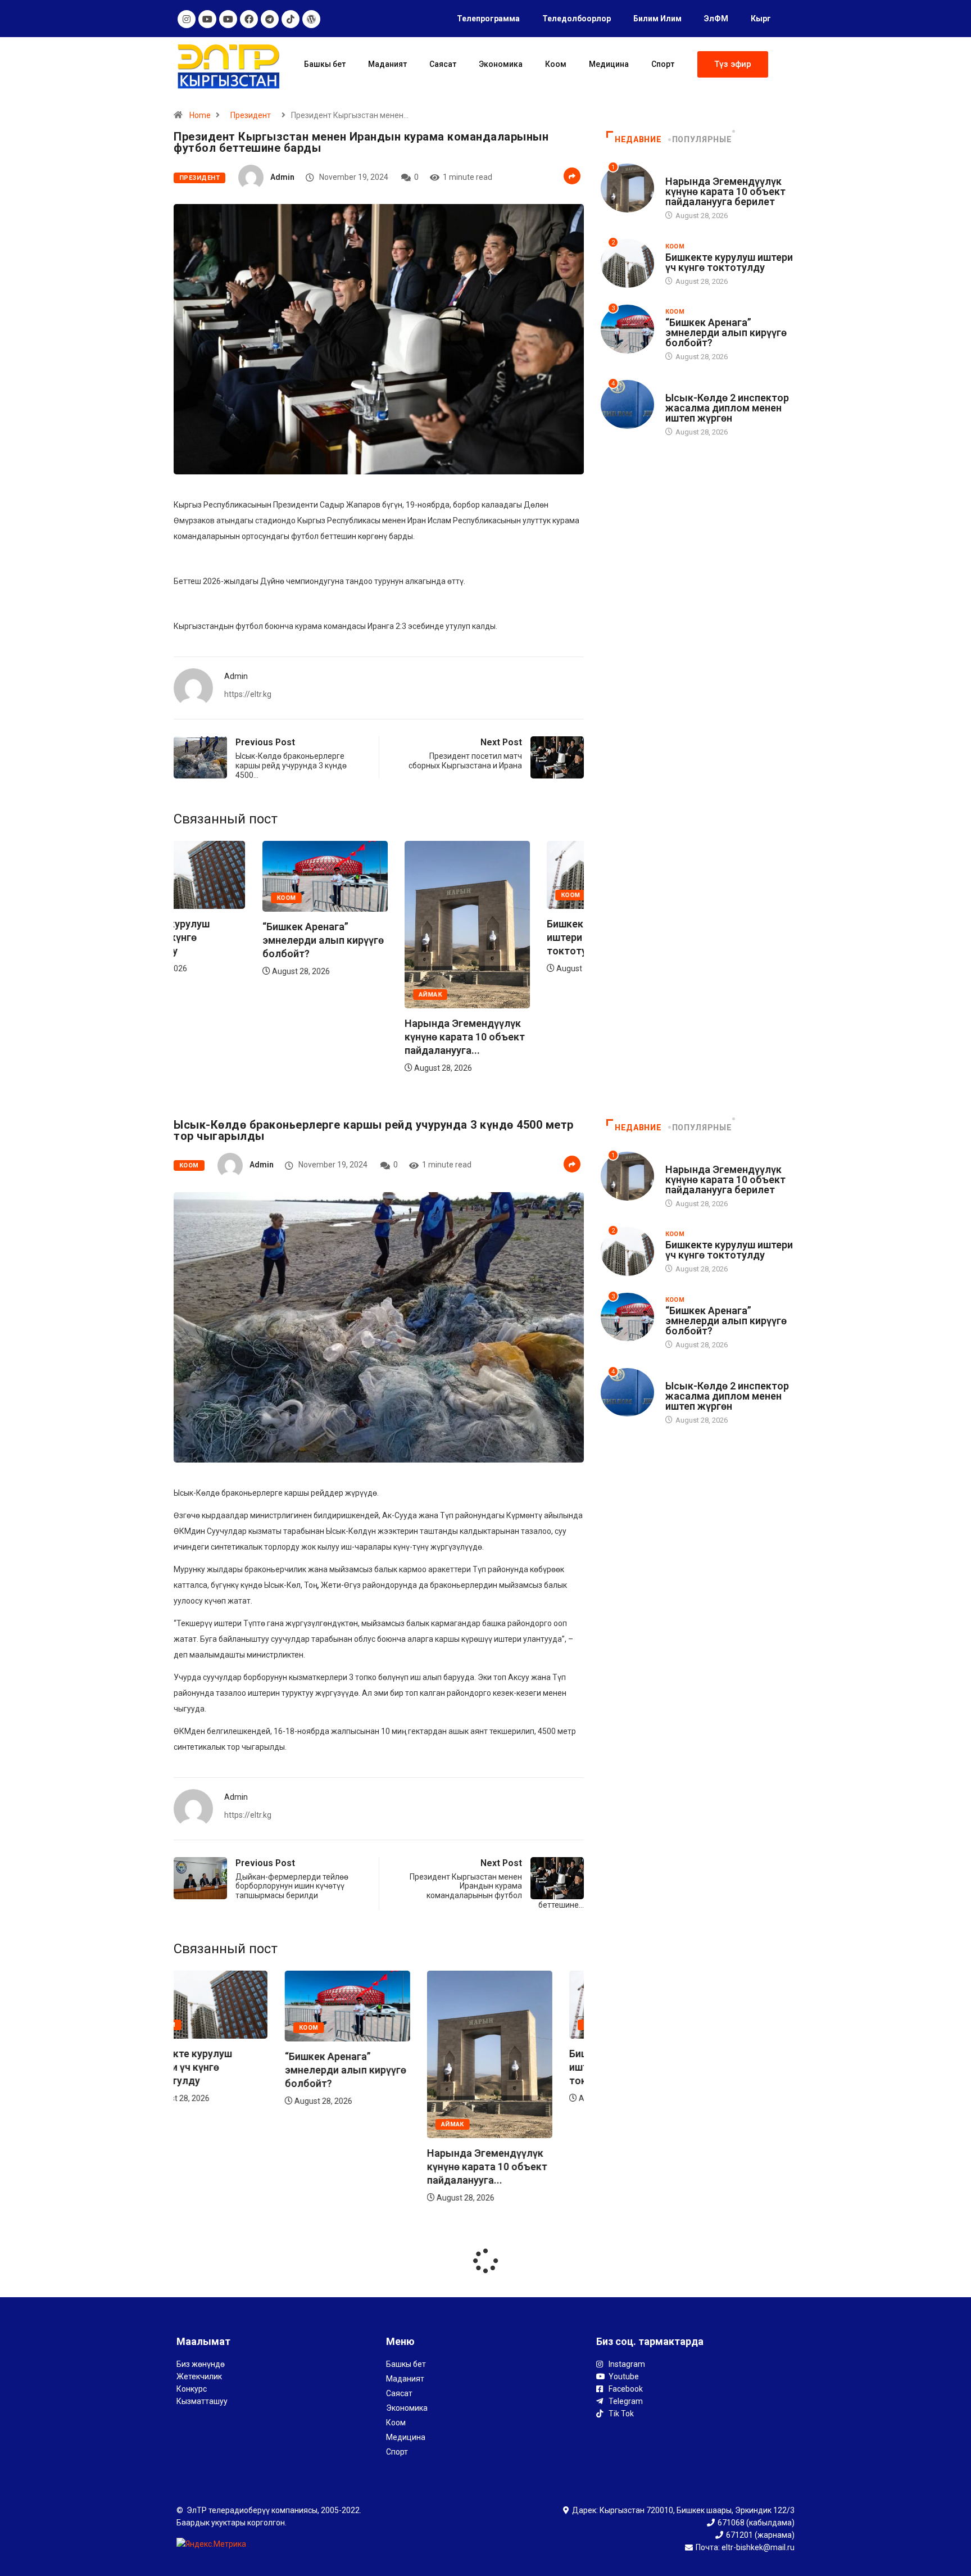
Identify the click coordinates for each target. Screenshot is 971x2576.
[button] (733, 64)
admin (282, 177)
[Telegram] (270, 19)
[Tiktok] (291, 19)
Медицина (609, 64)
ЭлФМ (716, 19)
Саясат (443, 64)
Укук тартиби (690, 387)
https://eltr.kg (248, 694)
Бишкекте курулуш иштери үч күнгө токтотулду (503, 937)
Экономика (501, 64)
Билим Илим (657, 19)
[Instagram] (187, 19)
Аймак (341, 995)
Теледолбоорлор (577, 19)
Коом (556, 64)
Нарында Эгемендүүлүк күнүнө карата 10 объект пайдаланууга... (376, 1037)
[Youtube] (207, 19)
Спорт (663, 64)
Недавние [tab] (638, 139)
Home (200, 115)
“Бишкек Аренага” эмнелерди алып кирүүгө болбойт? (234, 940)
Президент (251, 115)
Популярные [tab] (702, 139)
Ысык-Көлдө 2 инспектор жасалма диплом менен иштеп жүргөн (727, 408)
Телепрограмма (488, 19)
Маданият (387, 64)
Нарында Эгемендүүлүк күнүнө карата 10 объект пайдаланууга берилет (725, 191)
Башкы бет (325, 64)
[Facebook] (249, 19)
